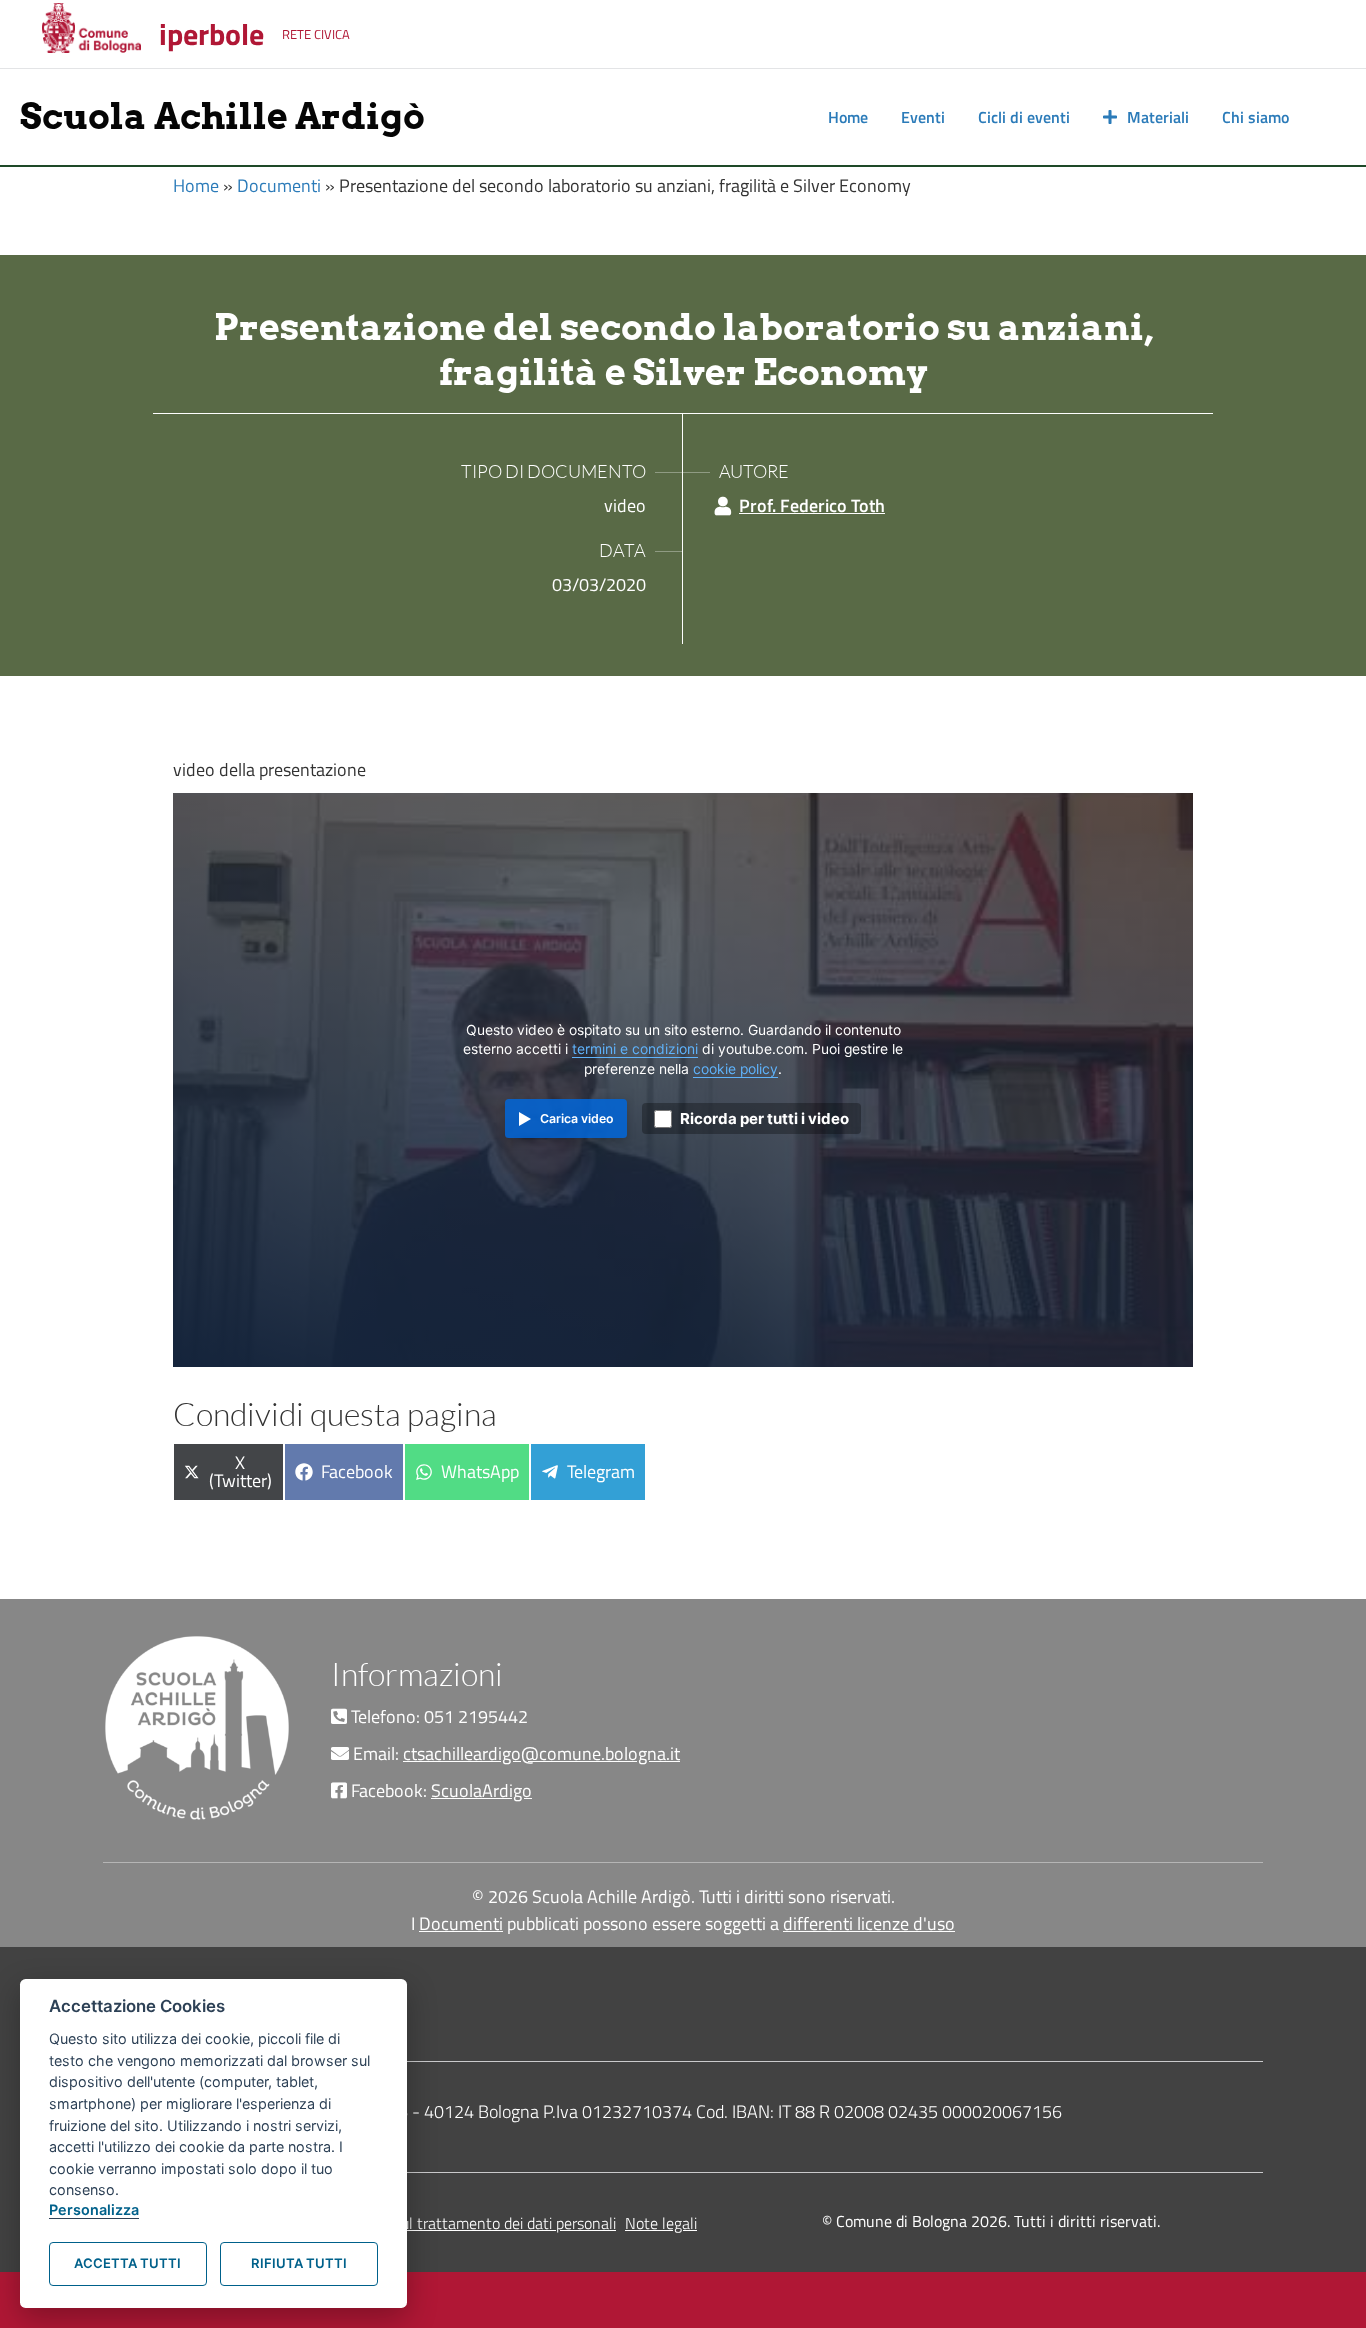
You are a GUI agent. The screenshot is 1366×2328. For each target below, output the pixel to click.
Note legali (661, 2223)
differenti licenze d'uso (869, 1923)
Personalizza (94, 2209)
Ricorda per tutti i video (764, 1118)
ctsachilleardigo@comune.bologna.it (541, 1753)
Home (848, 117)
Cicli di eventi (1024, 117)
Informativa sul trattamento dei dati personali (464, 2223)
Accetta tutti (127, 2263)
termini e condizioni (635, 1049)
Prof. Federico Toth (812, 505)
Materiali (1158, 117)
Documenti (279, 185)
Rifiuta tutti (299, 2263)
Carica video (576, 1118)
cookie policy (735, 1069)
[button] (1326, 117)
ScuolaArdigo (481, 1790)
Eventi (923, 117)
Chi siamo (1255, 117)
